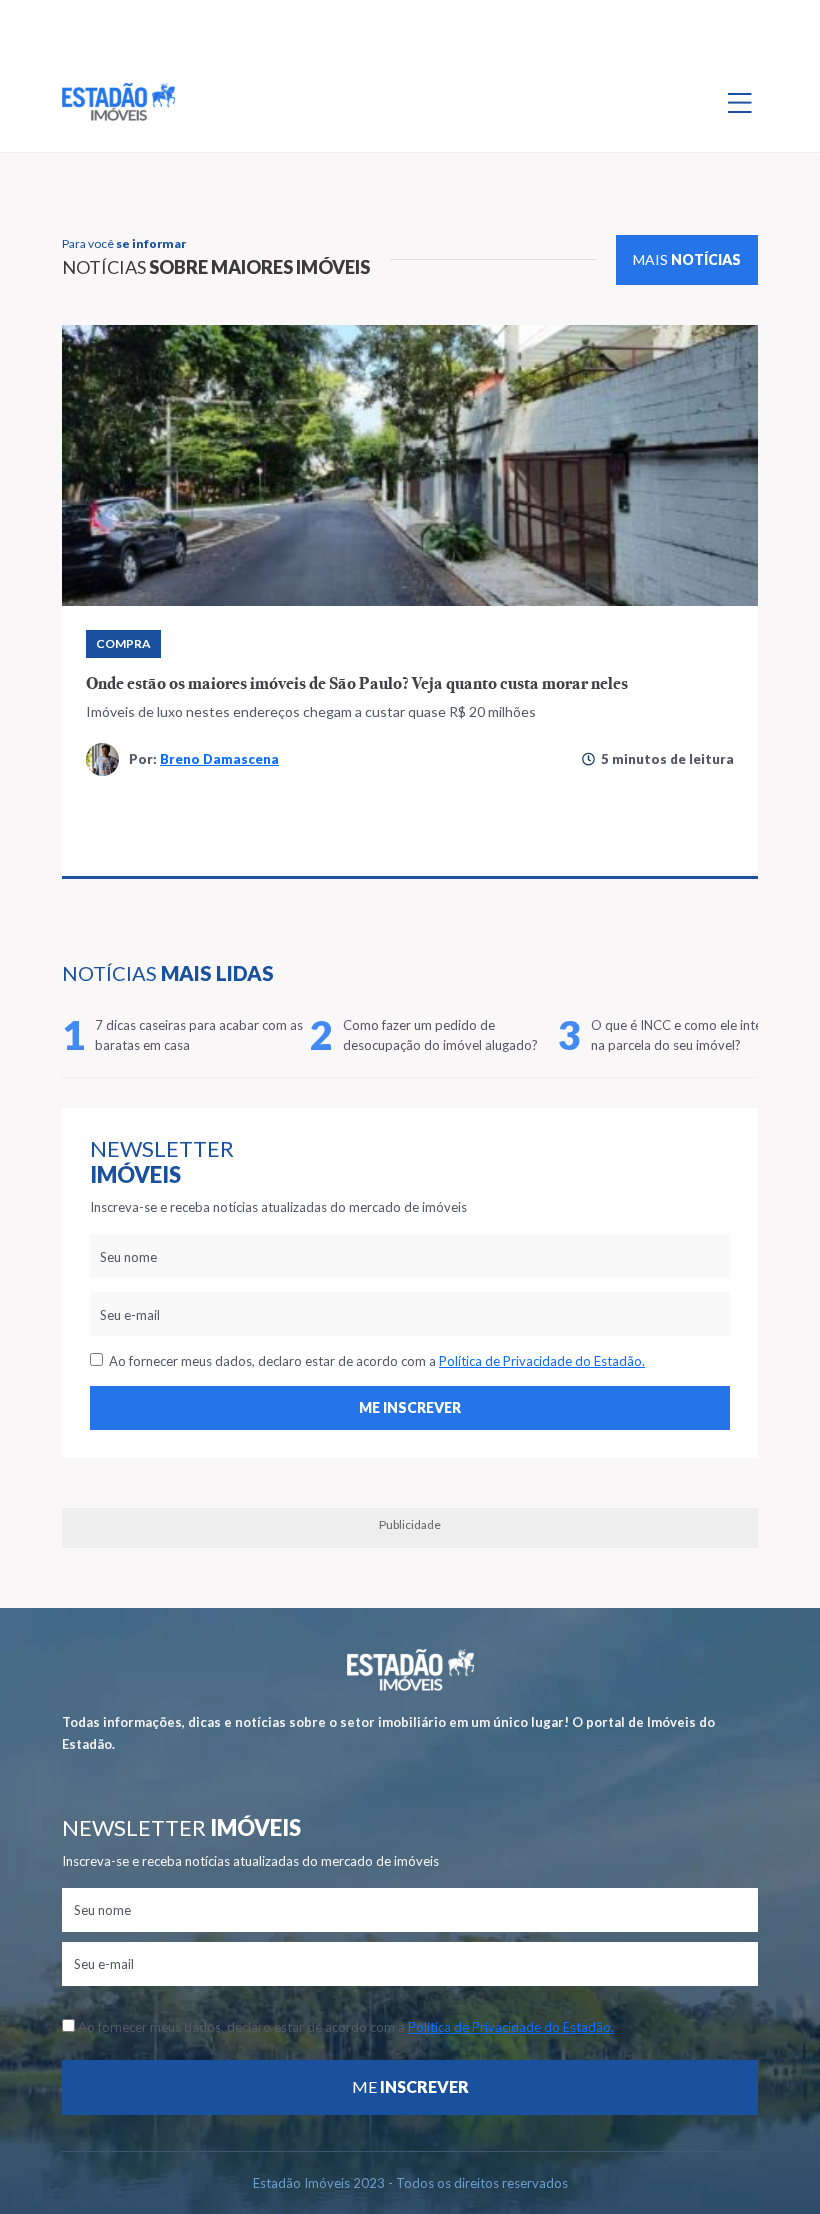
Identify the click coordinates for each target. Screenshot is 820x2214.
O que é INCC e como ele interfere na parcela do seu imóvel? (690, 1035)
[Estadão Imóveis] (118, 102)
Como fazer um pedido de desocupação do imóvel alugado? (440, 1035)
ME (410, 2086)
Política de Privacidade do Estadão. (542, 1361)
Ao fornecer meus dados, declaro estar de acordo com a (374, 1361)
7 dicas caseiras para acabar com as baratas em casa (199, 1035)
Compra (123, 643)
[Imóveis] (410, 1669)
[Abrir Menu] (740, 102)
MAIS (687, 259)
